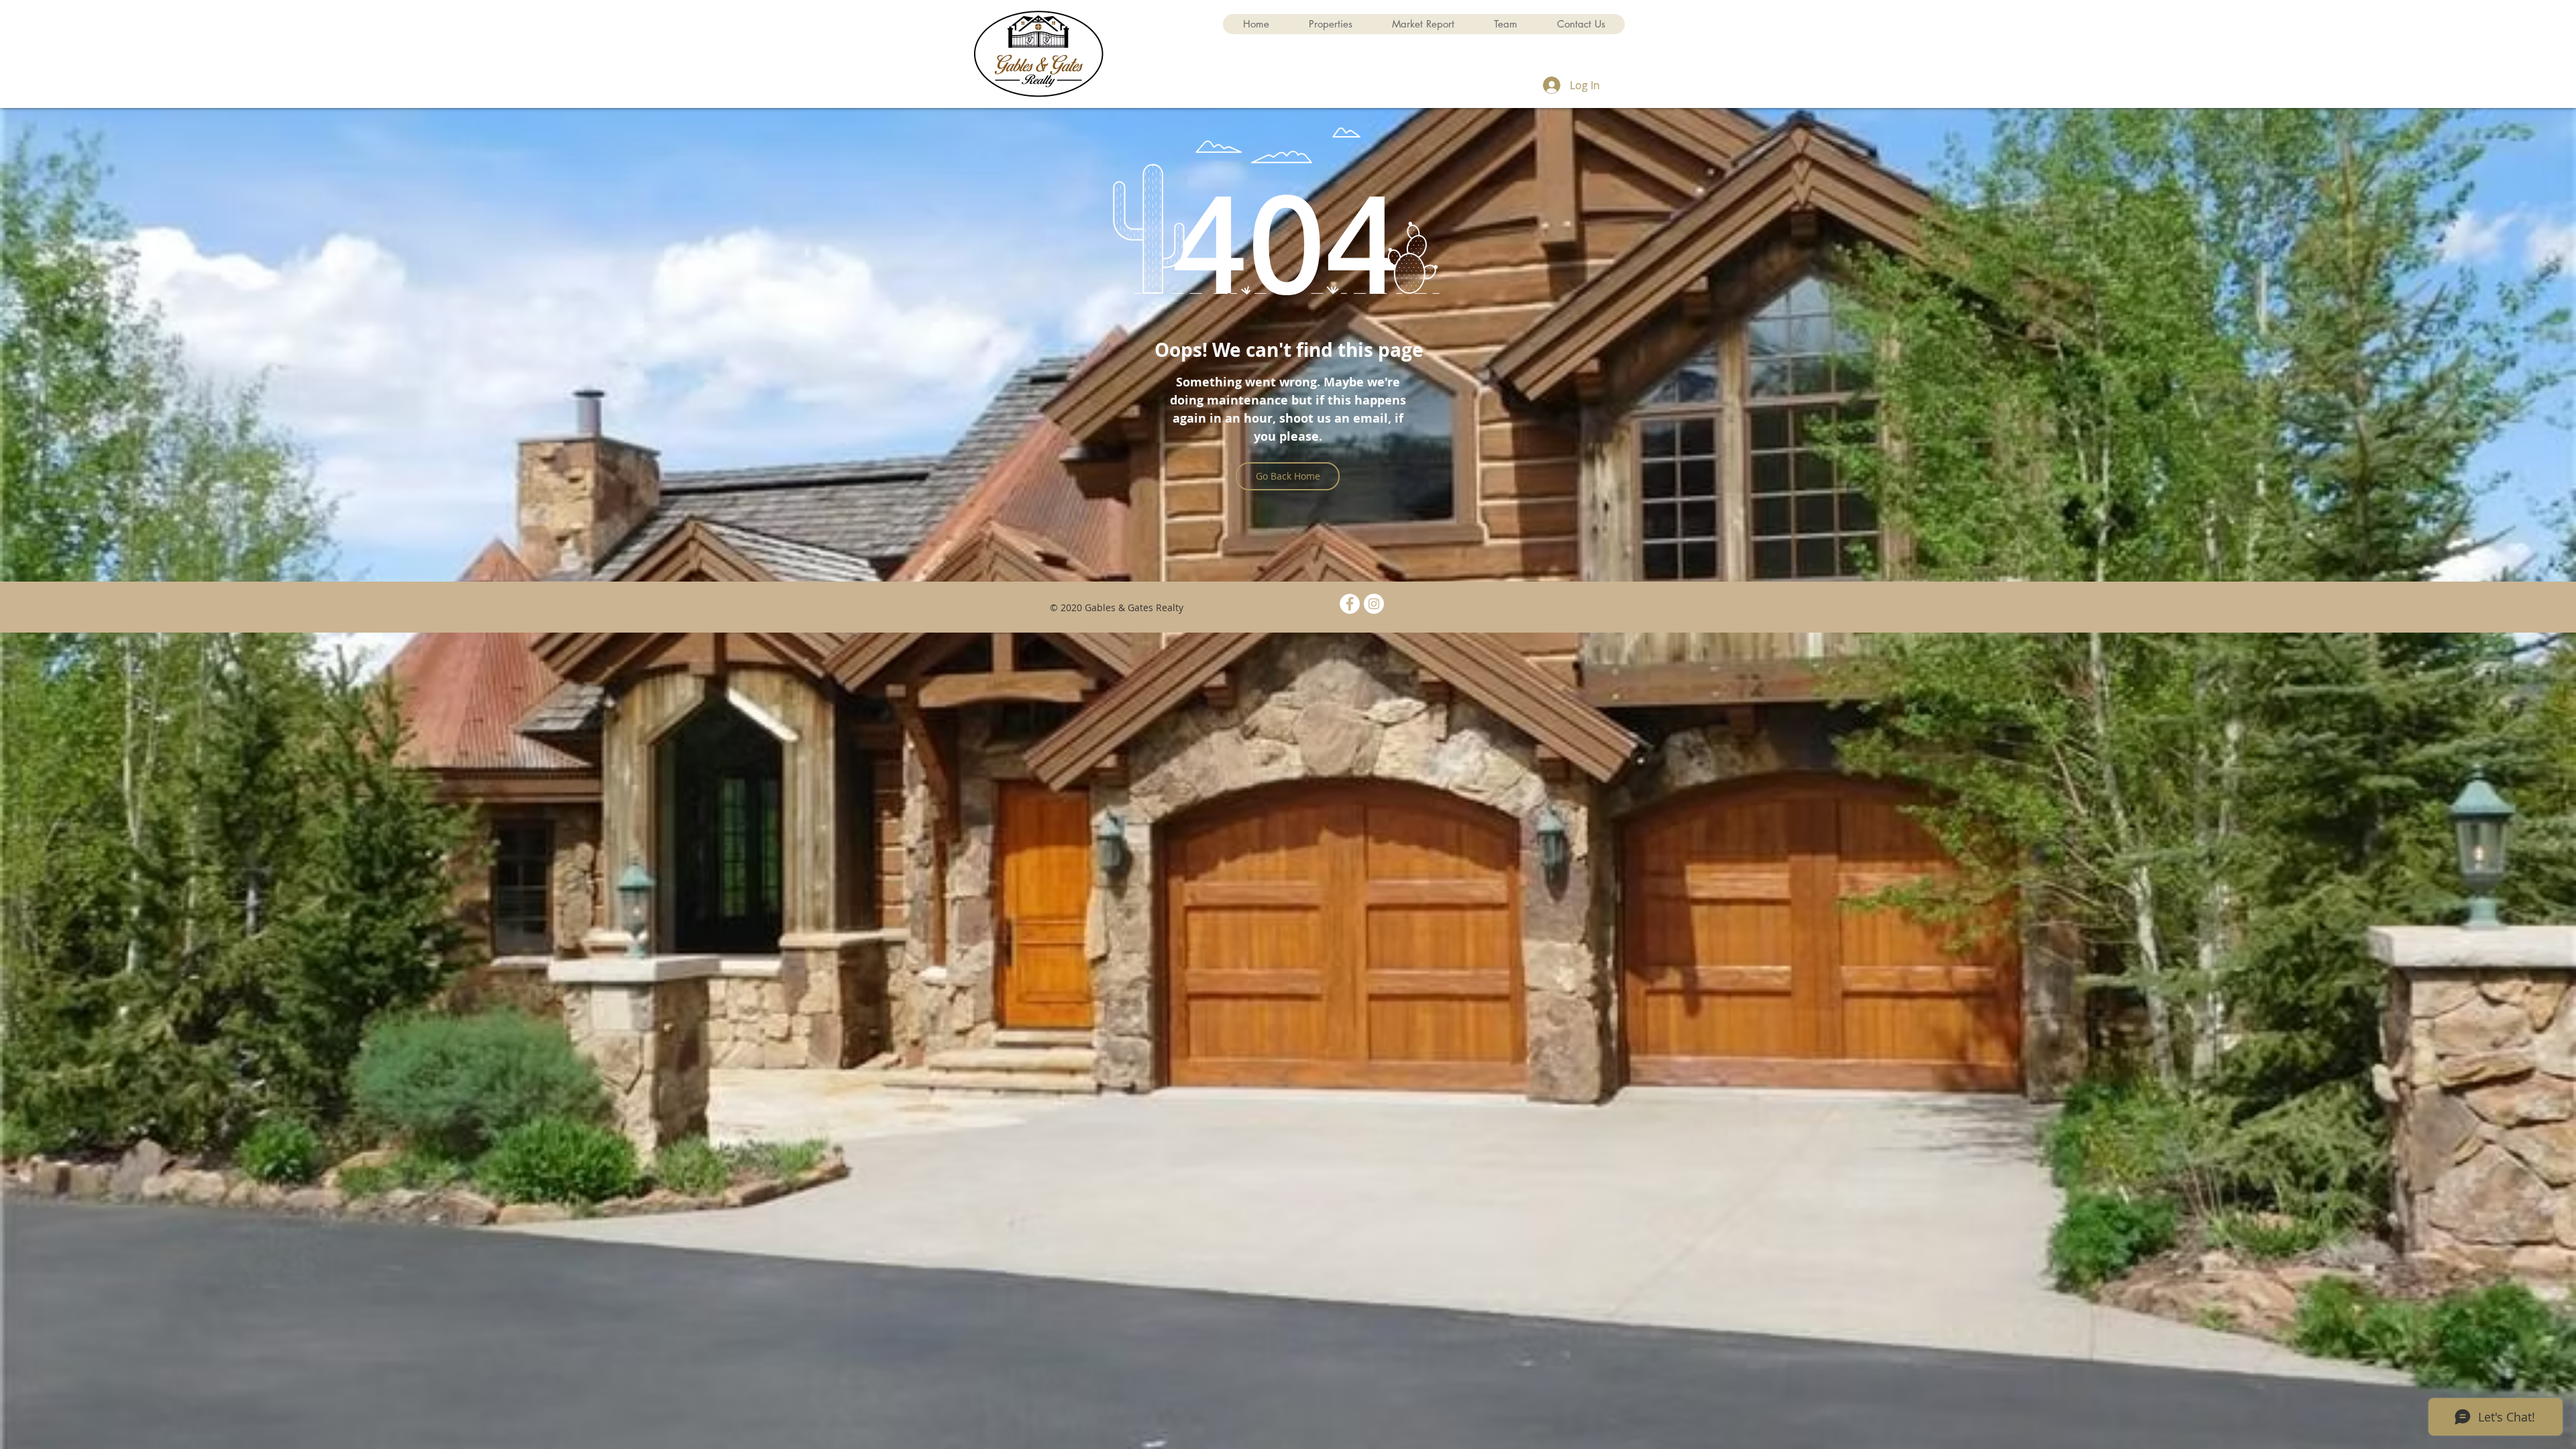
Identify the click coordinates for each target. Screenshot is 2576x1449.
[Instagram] (1374, 604)
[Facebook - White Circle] (1350, 604)
